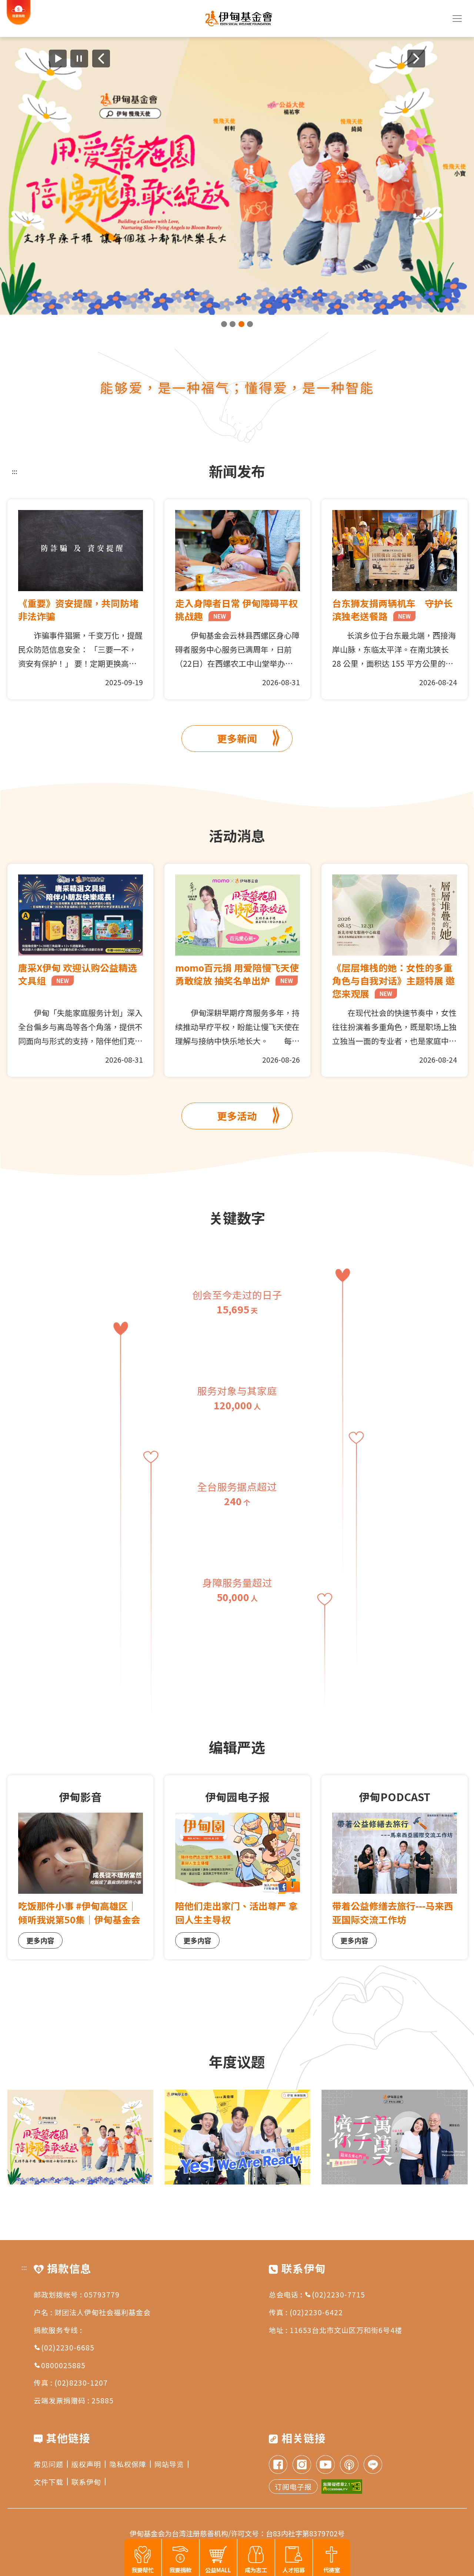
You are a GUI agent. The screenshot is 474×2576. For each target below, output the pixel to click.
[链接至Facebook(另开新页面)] (278, 2465)
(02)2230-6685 (68, 2347)
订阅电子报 (293, 2487)
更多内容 (40, 1940)
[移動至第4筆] (250, 324)
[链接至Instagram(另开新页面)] (302, 2465)
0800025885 (63, 2365)
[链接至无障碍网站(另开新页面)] (342, 2487)
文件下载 (49, 2482)
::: (15, 471)
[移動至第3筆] (241, 324)
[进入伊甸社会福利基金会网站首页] (239, 19)
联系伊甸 (86, 2482)
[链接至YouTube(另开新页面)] (326, 2465)
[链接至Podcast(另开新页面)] (349, 2465)
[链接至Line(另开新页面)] (373, 2465)
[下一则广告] (416, 59)
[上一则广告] (101, 59)
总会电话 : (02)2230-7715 (317, 2294)
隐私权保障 (128, 2464)
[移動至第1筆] (224, 324)
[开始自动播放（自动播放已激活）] (58, 59)
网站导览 (169, 2464)
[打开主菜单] (457, 19)
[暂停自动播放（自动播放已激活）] (79, 59)
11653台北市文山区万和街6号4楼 (346, 2330)
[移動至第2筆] (233, 324)
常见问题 (49, 2464)
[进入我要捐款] (19, 23)
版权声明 (86, 2464)
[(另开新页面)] (237, 176)
